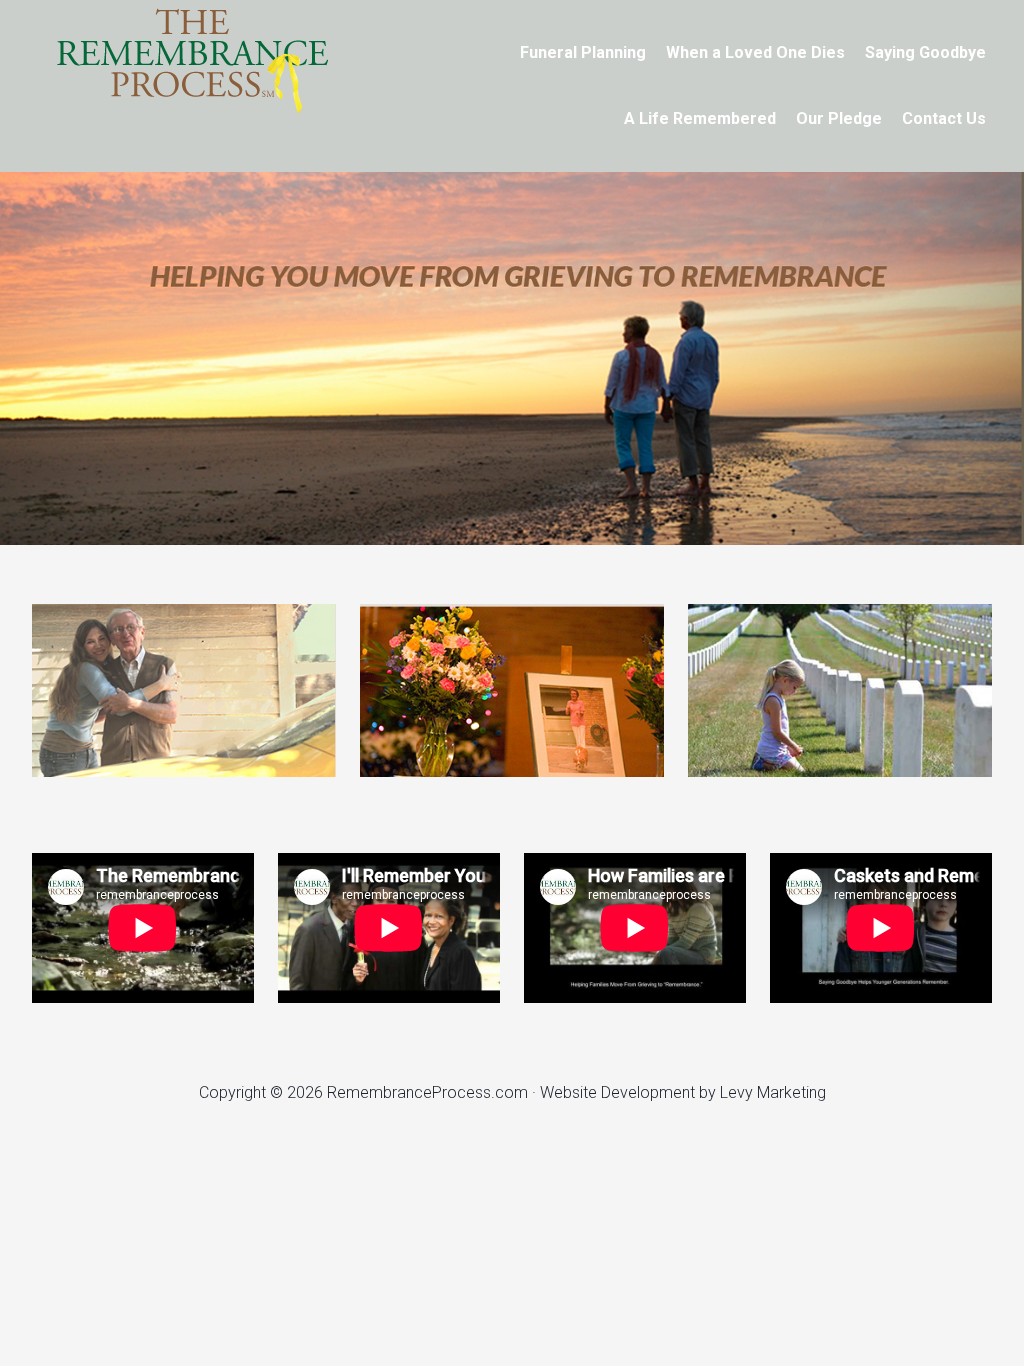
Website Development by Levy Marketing (683, 1092)
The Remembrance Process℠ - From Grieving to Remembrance (192, 60)
